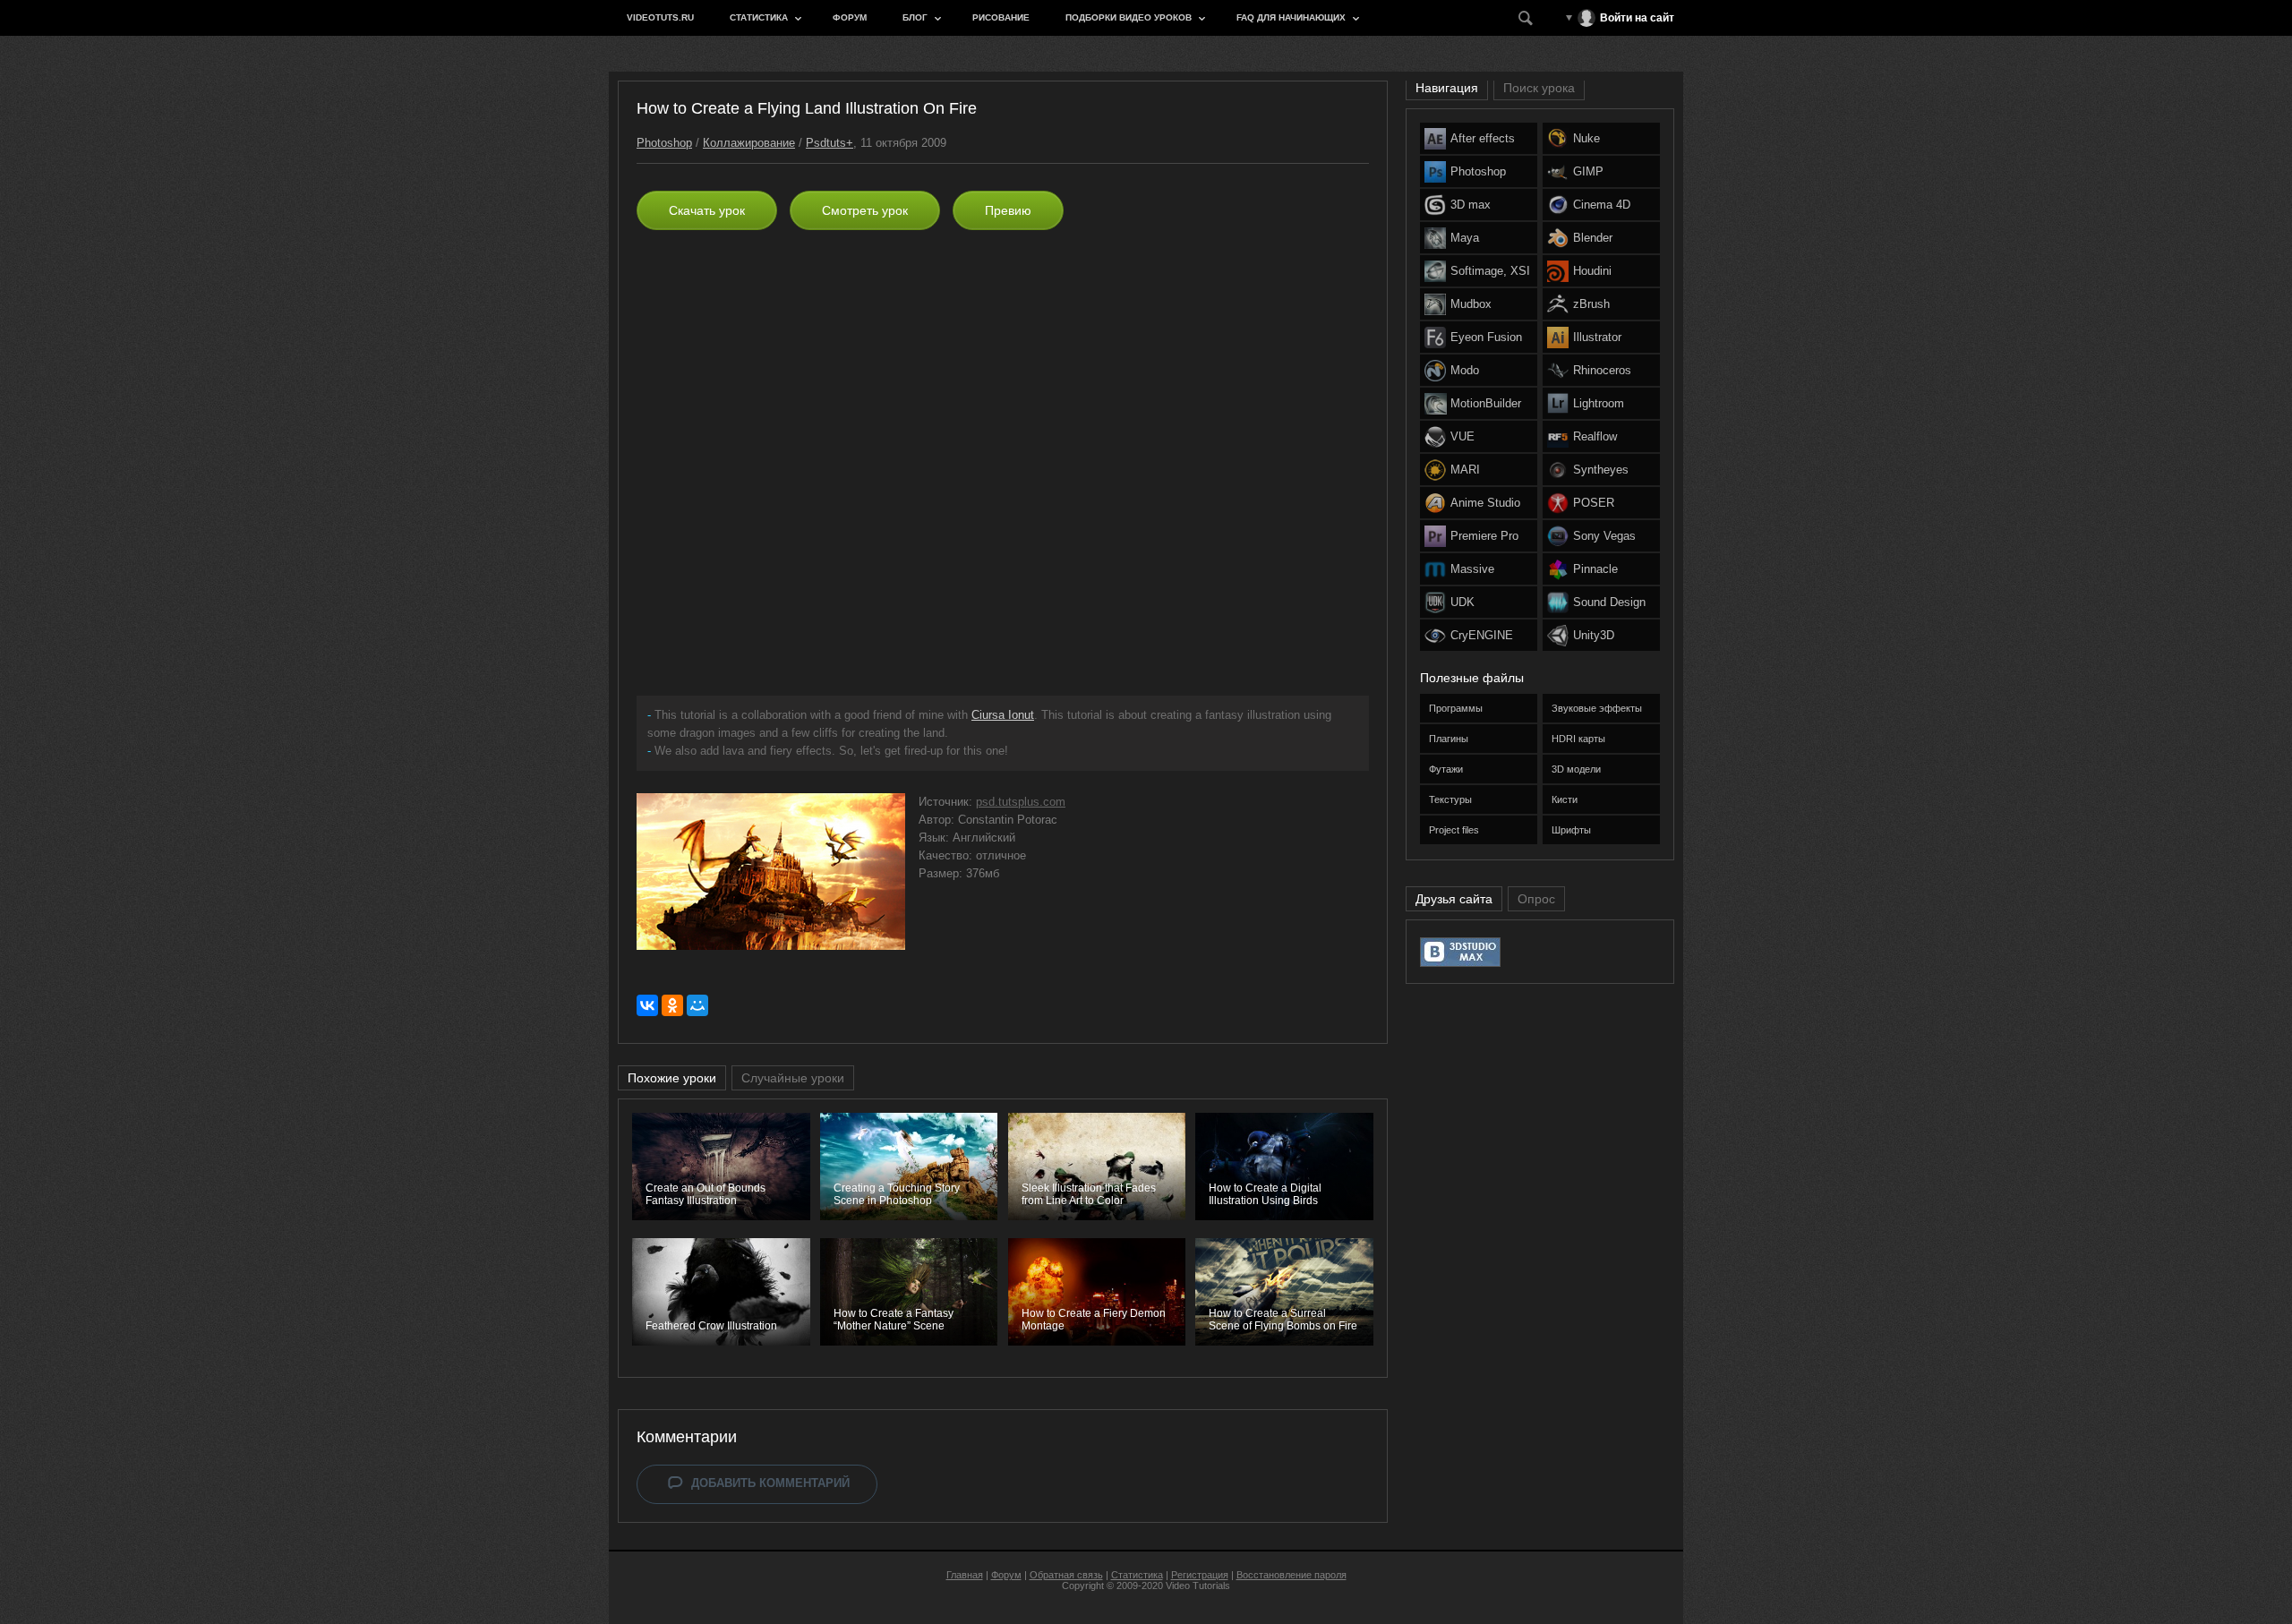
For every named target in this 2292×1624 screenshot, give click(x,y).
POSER (1594, 503)
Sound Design (1609, 602)
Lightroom (1599, 403)
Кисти (1565, 799)
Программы (1456, 708)
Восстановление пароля (1291, 1575)
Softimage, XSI (1490, 271)
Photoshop (664, 143)
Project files (1454, 830)
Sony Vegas (1604, 536)
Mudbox (1471, 304)
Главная (965, 1575)
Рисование (1001, 17)
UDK (1462, 602)
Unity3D (1594, 635)
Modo (1465, 370)
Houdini (1592, 271)
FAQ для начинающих (1291, 17)
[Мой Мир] (697, 1005)
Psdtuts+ (830, 143)
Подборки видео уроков (1129, 17)
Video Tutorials (1198, 1586)
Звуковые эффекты (1597, 708)
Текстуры (1450, 799)
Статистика (759, 17)
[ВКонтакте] (647, 1005)
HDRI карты (1578, 739)
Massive (1472, 569)
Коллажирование (749, 143)
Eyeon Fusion (1486, 337)
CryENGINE (1482, 635)
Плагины (1449, 739)
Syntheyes (1601, 470)
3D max (1471, 205)
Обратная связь (1066, 1575)
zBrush (1591, 304)
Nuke (1586, 138)
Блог (915, 17)
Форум (850, 17)
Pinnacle (1595, 569)
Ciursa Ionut (1003, 715)
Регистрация (1200, 1575)
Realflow (1595, 436)
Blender (1593, 238)
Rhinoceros (1602, 370)
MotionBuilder (1486, 403)
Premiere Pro (1484, 536)
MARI (1465, 470)
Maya (1465, 238)
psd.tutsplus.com (1021, 802)
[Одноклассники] (672, 1005)
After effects (1483, 138)
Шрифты (1571, 830)
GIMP (1588, 171)
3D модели (1576, 769)
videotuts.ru (660, 17)
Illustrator (1597, 337)
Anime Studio (1485, 503)
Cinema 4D (1602, 205)
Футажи (1446, 769)
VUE (1462, 436)
